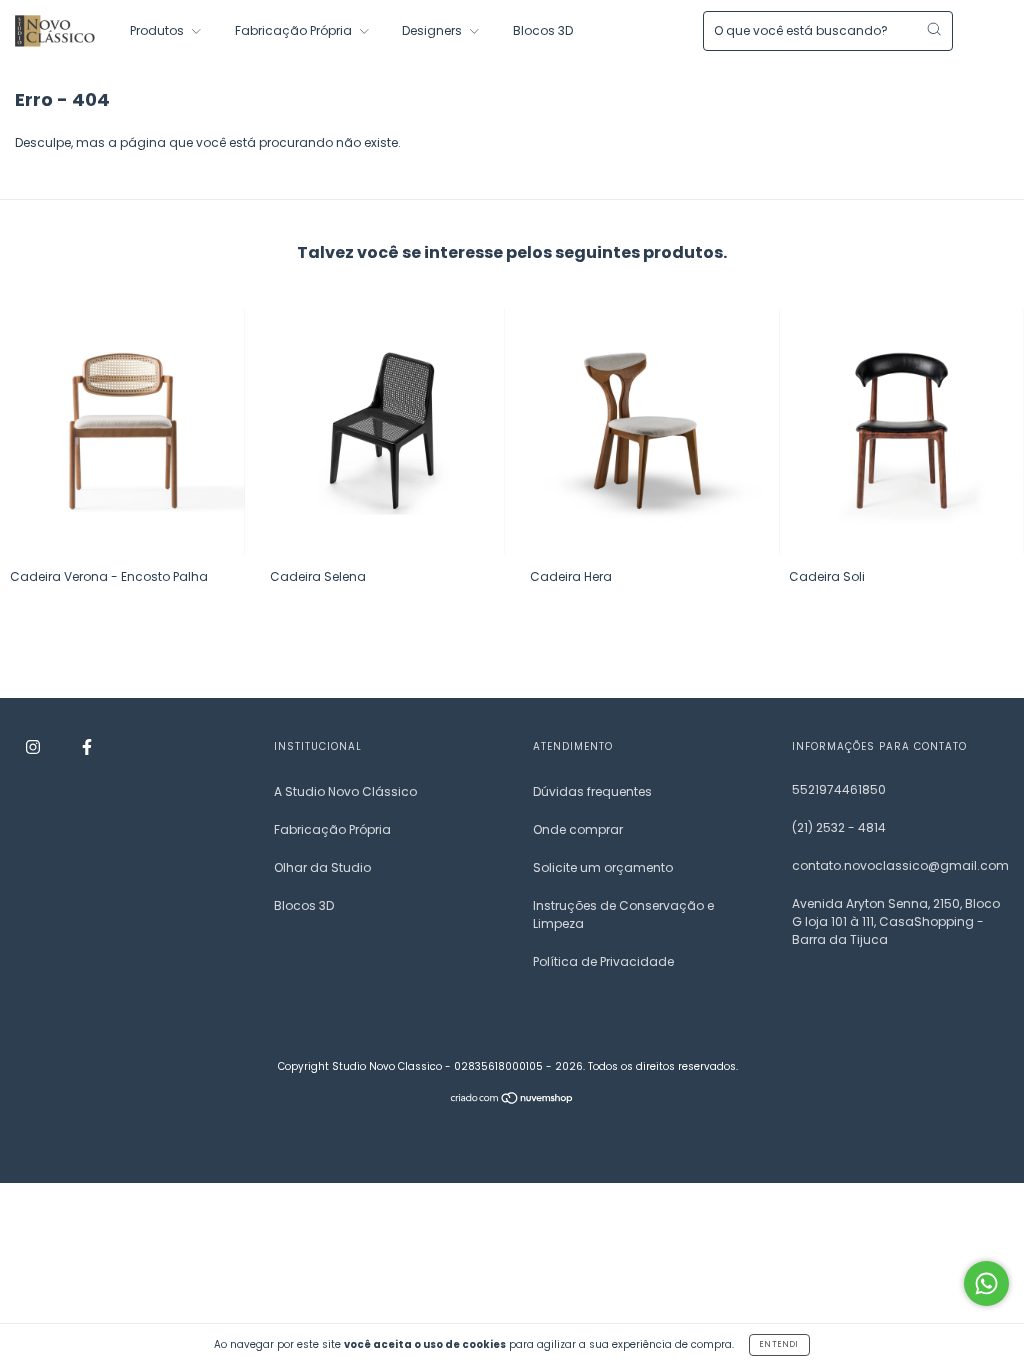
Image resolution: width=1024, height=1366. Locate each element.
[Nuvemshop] (512, 1100)
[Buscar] (934, 29)
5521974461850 (839, 789)
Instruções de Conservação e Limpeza (623, 914)
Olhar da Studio (322, 867)
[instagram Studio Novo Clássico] (34, 747)
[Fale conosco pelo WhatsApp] (986, 1283)
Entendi (779, 1344)
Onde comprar (578, 829)
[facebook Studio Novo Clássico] (87, 747)
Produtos (158, 30)
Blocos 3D (543, 30)
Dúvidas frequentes (592, 791)
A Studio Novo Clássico (345, 791)
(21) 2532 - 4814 (839, 827)
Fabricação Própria (295, 30)
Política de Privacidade (603, 961)
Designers (433, 30)
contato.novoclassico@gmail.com (900, 865)
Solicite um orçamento (603, 867)
